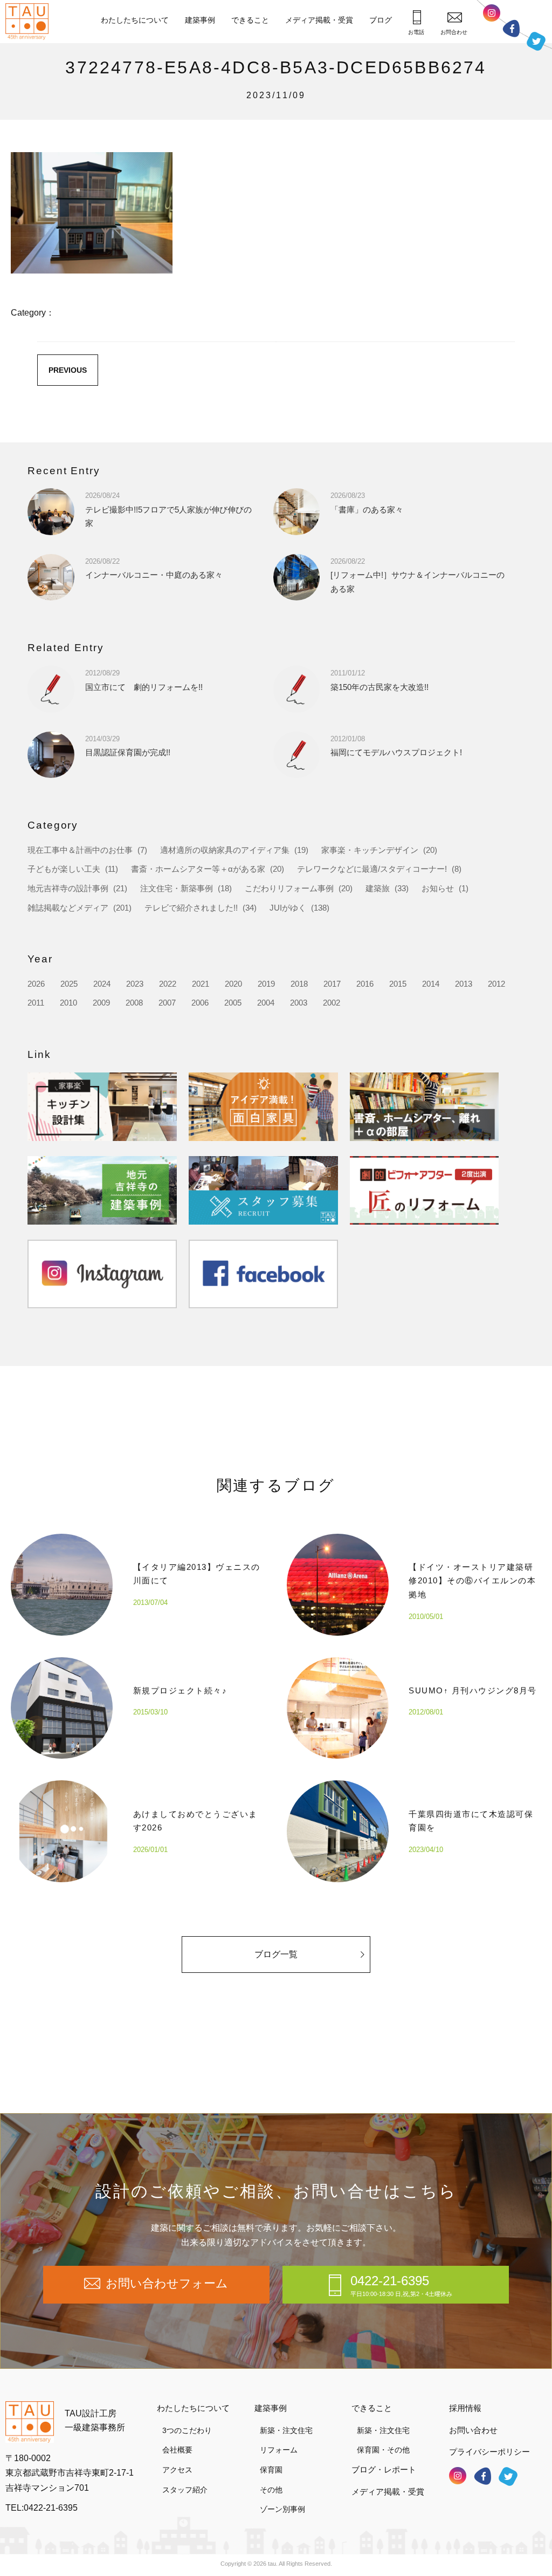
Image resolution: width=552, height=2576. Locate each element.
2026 (36, 984)
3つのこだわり (187, 2430)
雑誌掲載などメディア (68, 908)
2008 (134, 1003)
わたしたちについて (135, 20)
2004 (266, 1003)
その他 (271, 2490)
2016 (365, 984)
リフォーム (279, 2450)
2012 (496, 984)
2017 (332, 984)
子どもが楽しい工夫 (64, 869)
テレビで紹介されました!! (191, 908)
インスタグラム (492, 13)
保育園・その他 (383, 2450)
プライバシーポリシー (489, 2452)
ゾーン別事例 (282, 2509)
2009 (101, 1003)
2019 (266, 984)
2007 (167, 1003)
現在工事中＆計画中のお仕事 (80, 850)
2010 (68, 1003)
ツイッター (536, 41)
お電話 (416, 32)
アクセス (177, 2470)
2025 (69, 984)
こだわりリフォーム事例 (289, 888)
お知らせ (438, 888)
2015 (398, 984)
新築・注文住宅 (286, 2430)
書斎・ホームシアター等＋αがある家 (198, 869)
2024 (102, 984)
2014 (431, 984)
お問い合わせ (473, 2430)
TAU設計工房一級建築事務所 (95, 2420)
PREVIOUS (68, 370)
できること (250, 20)
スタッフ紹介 (185, 2490)
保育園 (271, 2470)
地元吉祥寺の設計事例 (68, 888)
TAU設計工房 (30, 22)
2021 (201, 984)
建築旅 (378, 888)
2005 (233, 1003)
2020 (233, 984)
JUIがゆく (288, 908)
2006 (200, 1003)
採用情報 (465, 2408)
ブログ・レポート (384, 2469)
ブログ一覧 (276, 1954)
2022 (168, 984)
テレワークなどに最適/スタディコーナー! (372, 869)
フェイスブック (511, 28)
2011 (36, 1003)
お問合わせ (454, 32)
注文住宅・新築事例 (177, 888)
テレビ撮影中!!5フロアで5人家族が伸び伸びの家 (168, 510)
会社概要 (177, 2450)
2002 (332, 1003)
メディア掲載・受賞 (319, 20)
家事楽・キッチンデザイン (370, 850)
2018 (299, 984)
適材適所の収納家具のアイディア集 (225, 850)
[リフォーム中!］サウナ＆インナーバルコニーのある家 (418, 575)
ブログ (381, 20)
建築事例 (200, 20)
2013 (464, 984)
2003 (299, 1003)
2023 (135, 984)
